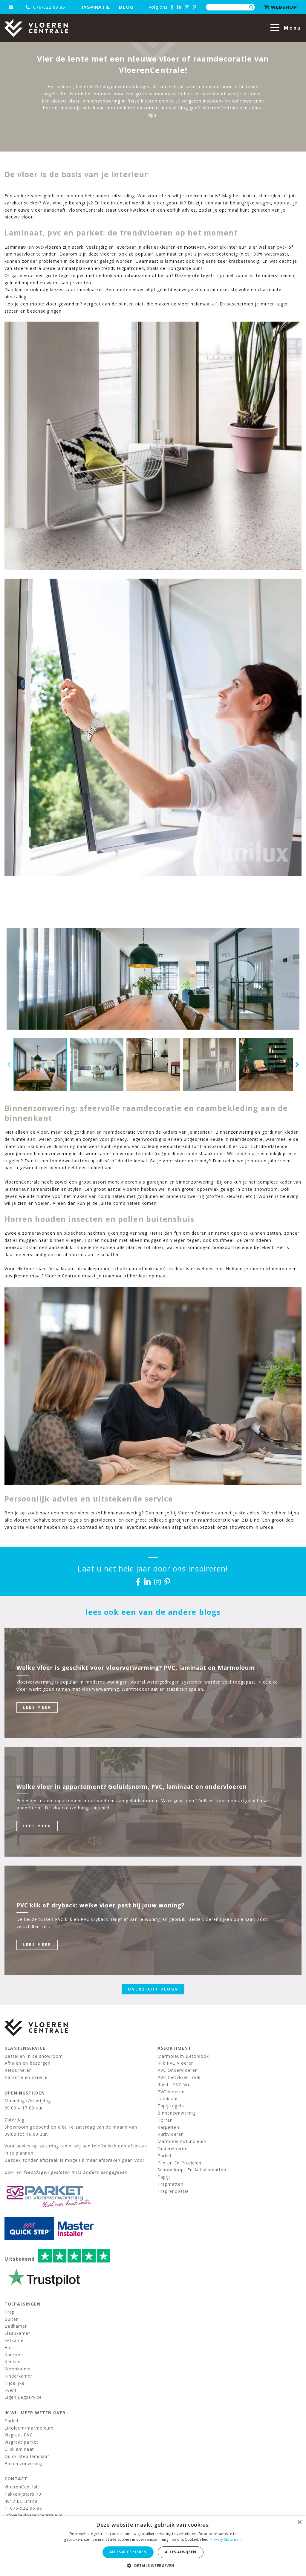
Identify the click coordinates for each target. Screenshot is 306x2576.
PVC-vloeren (171, 2092)
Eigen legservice (23, 2397)
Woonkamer (18, 2369)
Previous (9, 1065)
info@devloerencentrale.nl (33, 2515)
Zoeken (251, 7)
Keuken (13, 2362)
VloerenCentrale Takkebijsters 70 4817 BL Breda (23, 2494)
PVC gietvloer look (179, 2077)
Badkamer (16, 2326)
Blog (126, 7)
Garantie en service (26, 2077)
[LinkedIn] (179, 7)
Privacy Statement (226, 2539)
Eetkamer (15, 2340)
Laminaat (168, 2099)
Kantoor (13, 2355)
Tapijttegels (171, 2106)
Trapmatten (171, 2184)
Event (11, 2390)
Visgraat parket (21, 2442)
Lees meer (37, 1707)
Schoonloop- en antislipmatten (192, 2170)
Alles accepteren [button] (128, 2552)
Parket (165, 2156)
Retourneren (18, 2070)
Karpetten (168, 2127)
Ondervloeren (173, 2148)
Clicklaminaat (19, 2449)
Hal (8, 2348)
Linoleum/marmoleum (29, 2428)
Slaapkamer (17, 2333)
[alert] (153, 2546)
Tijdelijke (15, 2383)
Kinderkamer (19, 2376)
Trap (10, 2312)
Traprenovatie (173, 2191)
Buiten (12, 2319)
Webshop (283, 7)
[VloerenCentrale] (36, 28)
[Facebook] (172, 7)
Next (297, 1065)
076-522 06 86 (48, 7)
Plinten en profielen (179, 2163)
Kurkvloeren (171, 2134)
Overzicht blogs (153, 1989)
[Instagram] (187, 7)
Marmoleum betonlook (183, 2056)
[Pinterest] (195, 7)
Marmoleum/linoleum (182, 2141)
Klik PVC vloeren (176, 2063)
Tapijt (164, 2177)
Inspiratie (96, 7)
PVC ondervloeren (178, 2070)
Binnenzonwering (177, 2113)
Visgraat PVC (19, 2435)
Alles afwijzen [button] (181, 2552)
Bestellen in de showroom (34, 2056)
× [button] (299, 2522)
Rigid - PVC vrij (174, 2085)
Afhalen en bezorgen (27, 2063)
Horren (165, 2120)
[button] (153, 2566)
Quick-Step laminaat (27, 2456)
